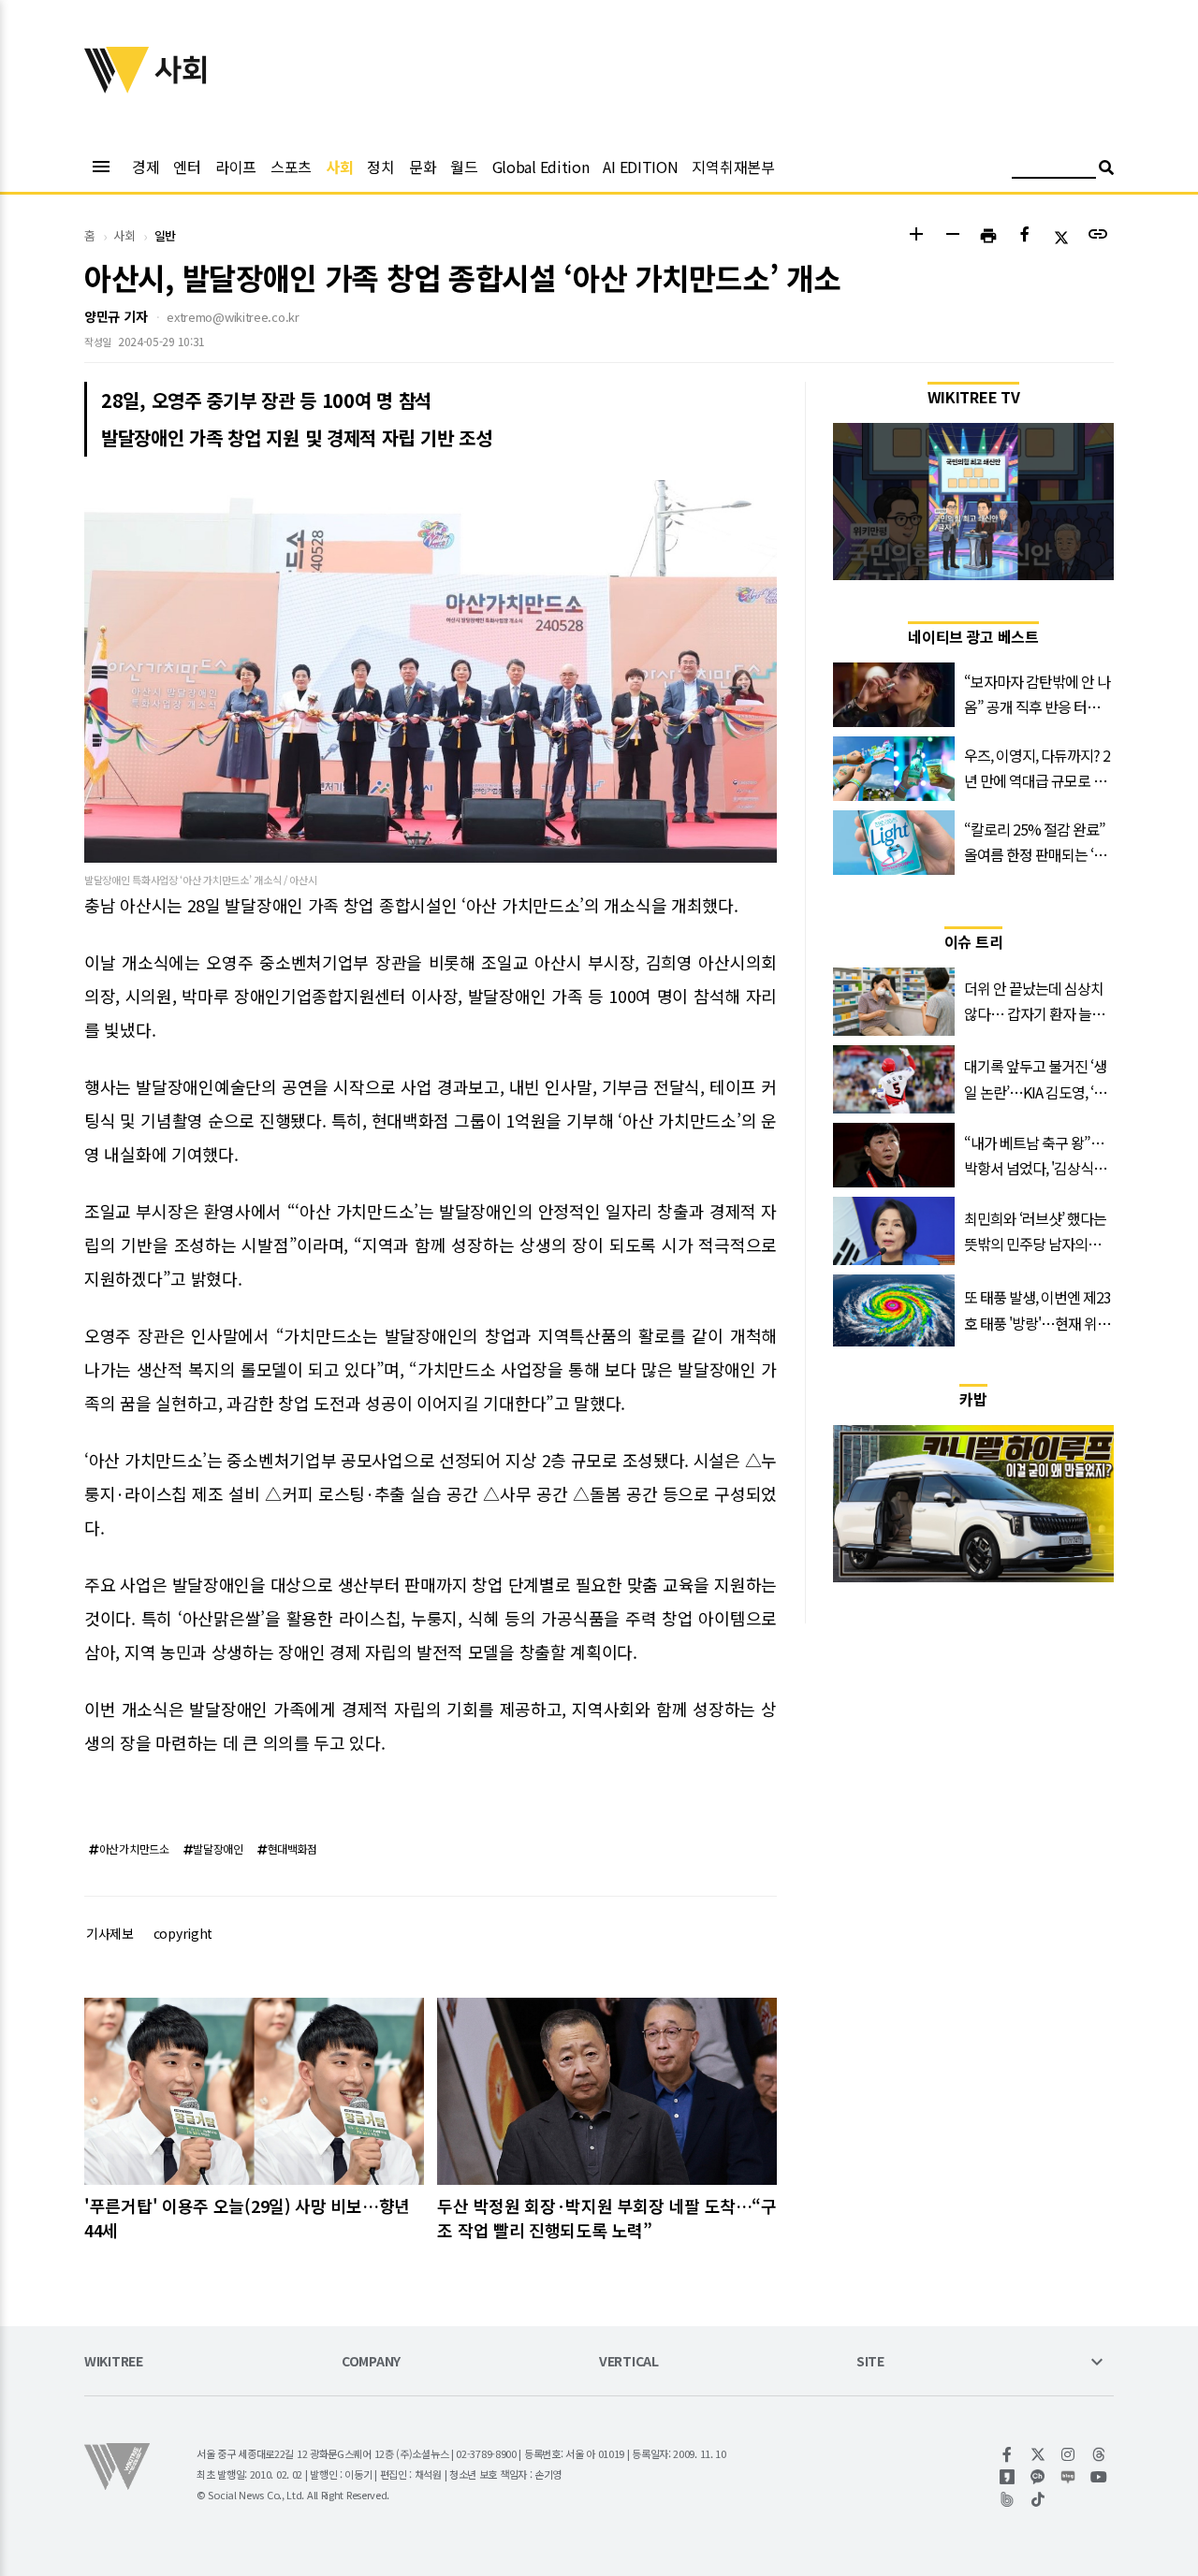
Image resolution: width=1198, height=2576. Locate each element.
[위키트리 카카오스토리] (1008, 2477)
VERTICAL (629, 2362)
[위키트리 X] (1038, 2454)
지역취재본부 (733, 167)
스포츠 (291, 167)
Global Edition (541, 167)
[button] (916, 236)
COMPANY (371, 2362)
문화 (423, 167)
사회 (339, 167)
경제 (146, 167)
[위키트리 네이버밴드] (1008, 2499)
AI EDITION (640, 167)
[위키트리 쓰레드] (1099, 2454)
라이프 (236, 167)
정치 (380, 167)
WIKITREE (114, 2362)
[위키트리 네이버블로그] (1068, 2477)
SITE (870, 2362)
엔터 (187, 167)
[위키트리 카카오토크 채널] (1038, 2477)
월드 (464, 167)
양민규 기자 (116, 316)
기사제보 (110, 1933)
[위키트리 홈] (117, 87)
